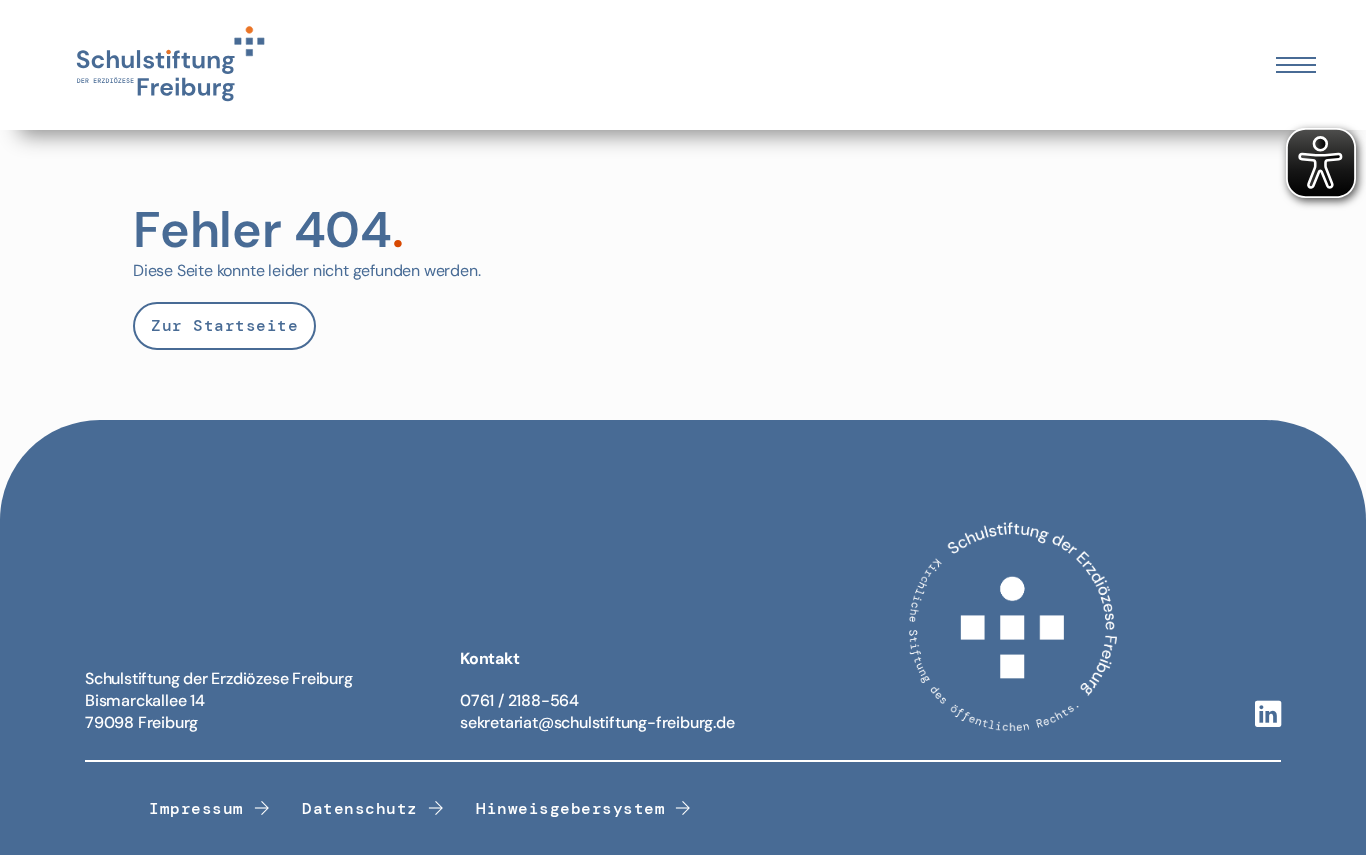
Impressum (196, 808)
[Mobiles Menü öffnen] (1296, 65)
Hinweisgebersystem (570, 808)
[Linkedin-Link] (1268, 715)
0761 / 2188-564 (519, 700)
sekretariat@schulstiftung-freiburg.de (597, 722)
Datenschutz (360, 808)
